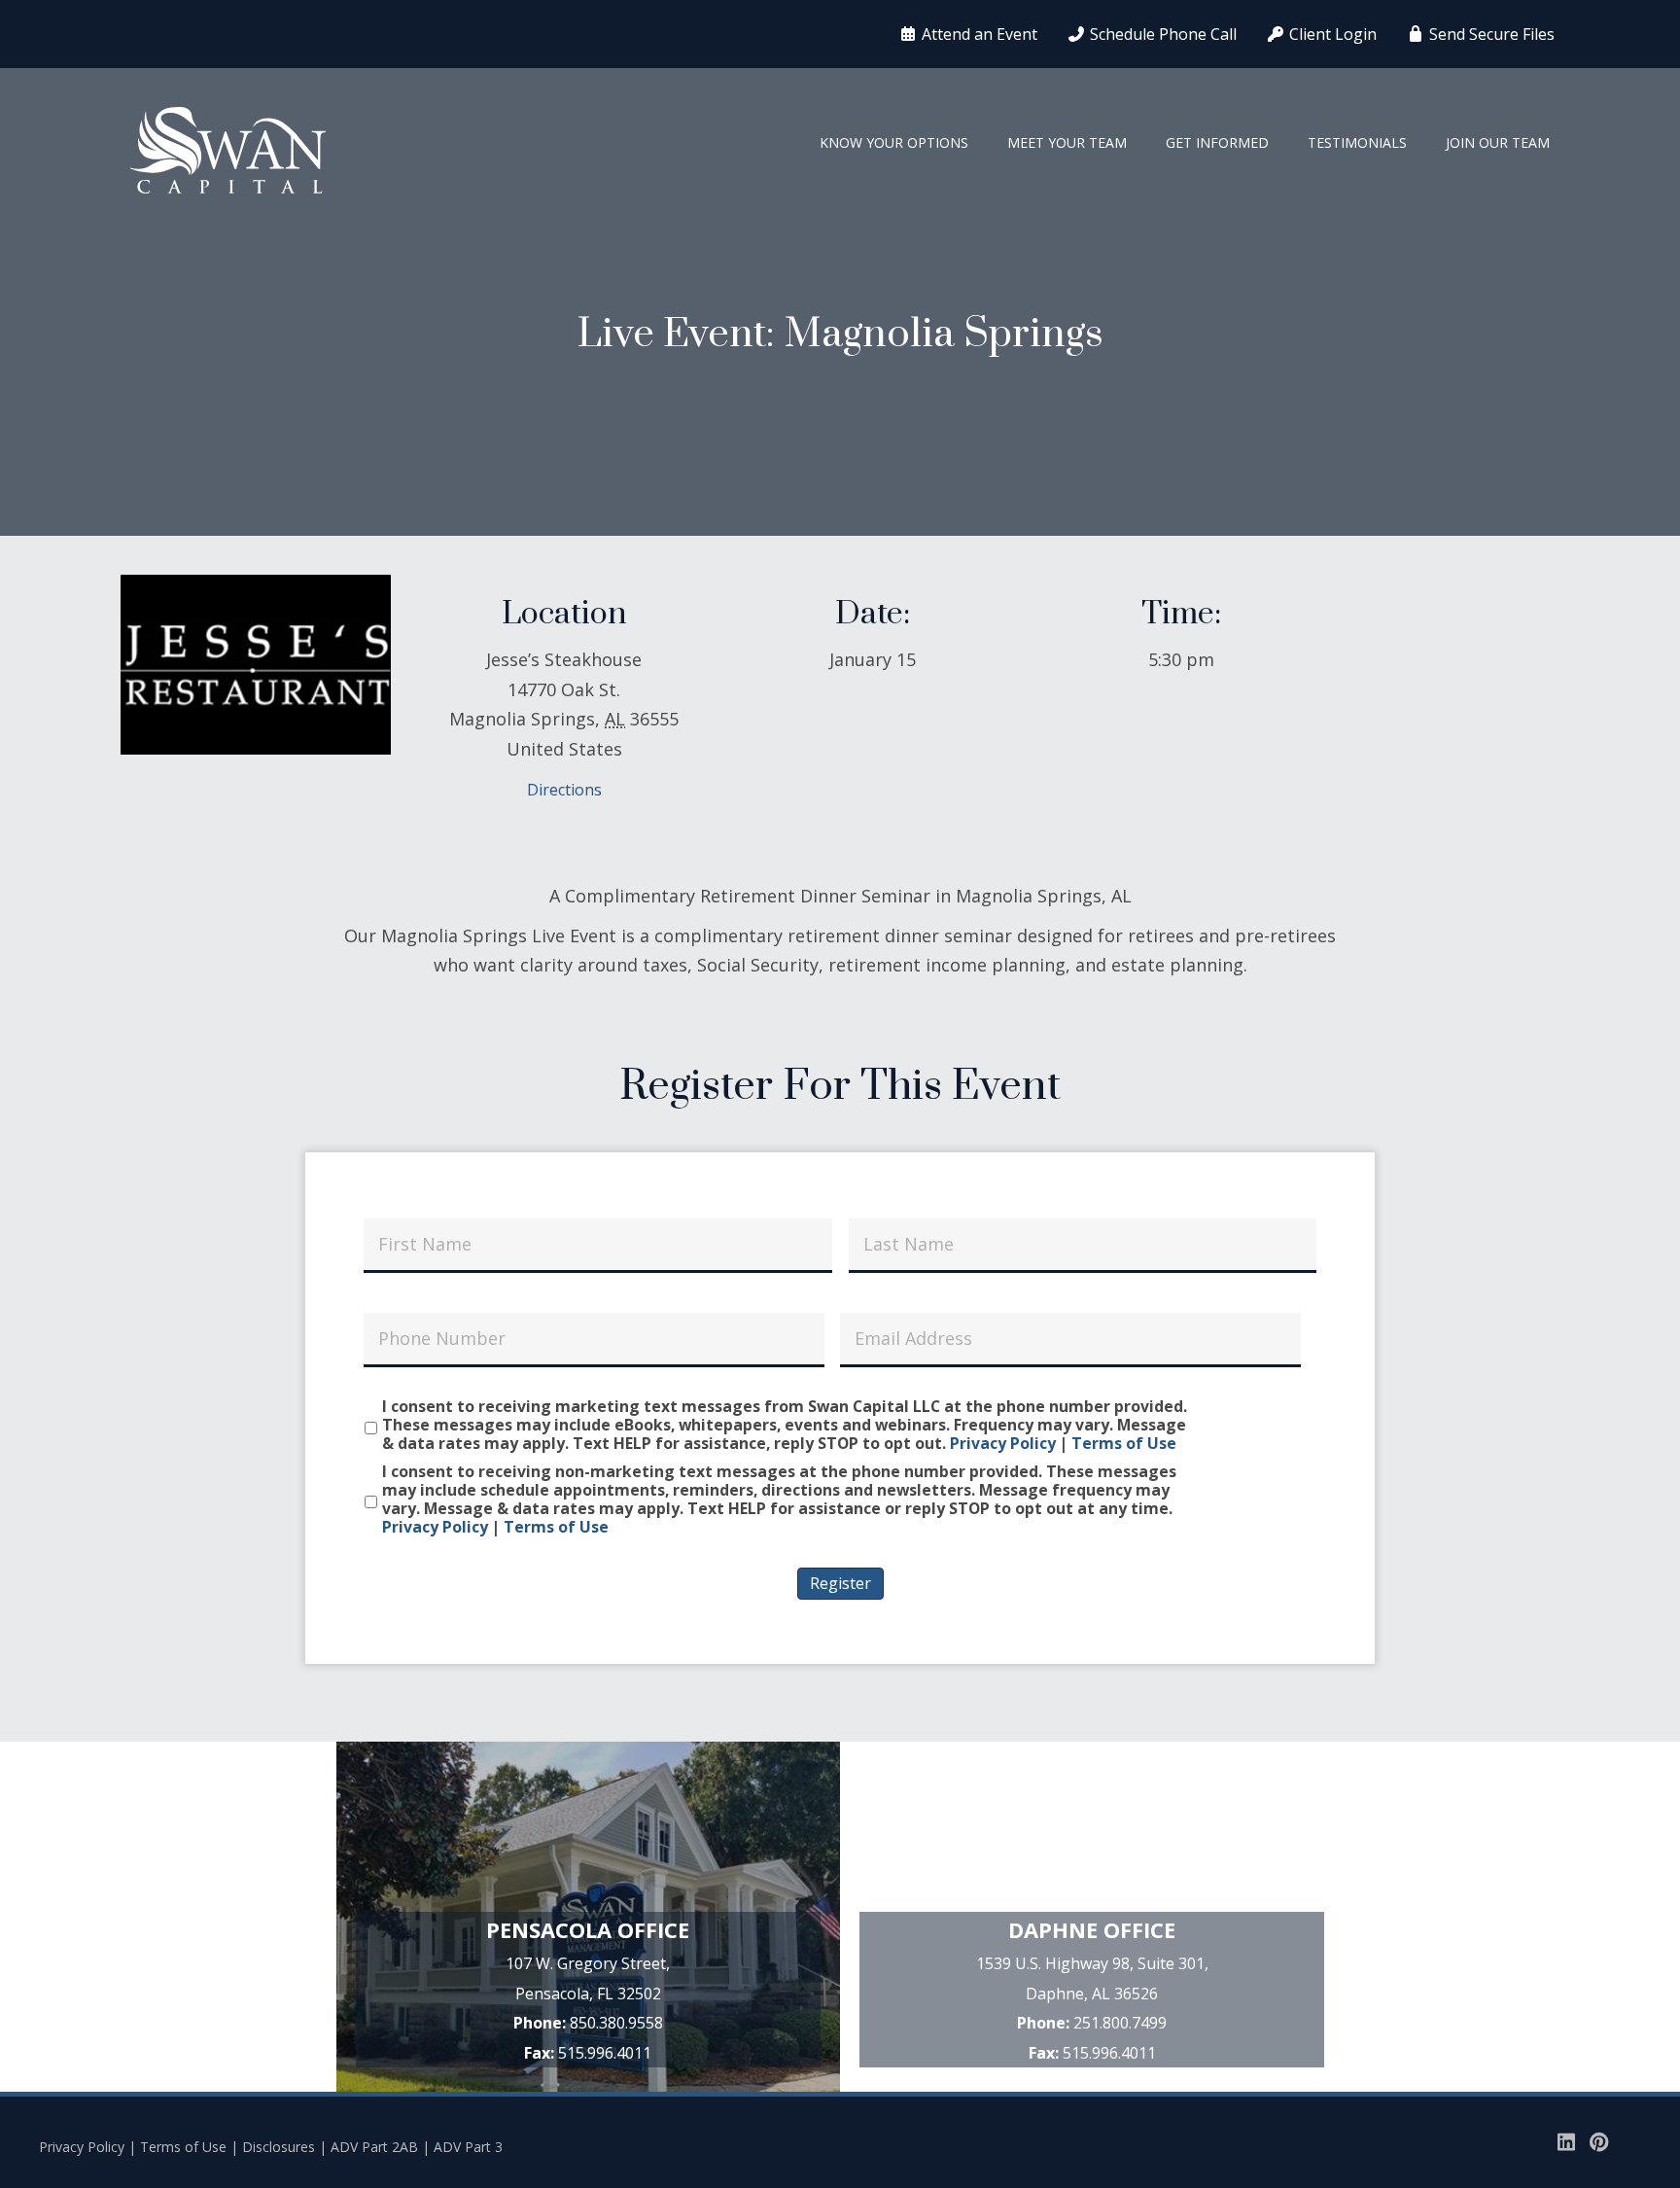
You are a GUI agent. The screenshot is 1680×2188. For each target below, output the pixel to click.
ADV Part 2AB (374, 2147)
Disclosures (279, 2147)
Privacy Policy (1003, 1443)
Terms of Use (1124, 1443)
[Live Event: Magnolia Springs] (256, 663)
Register (840, 1583)
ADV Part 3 (468, 2147)
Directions (564, 790)
